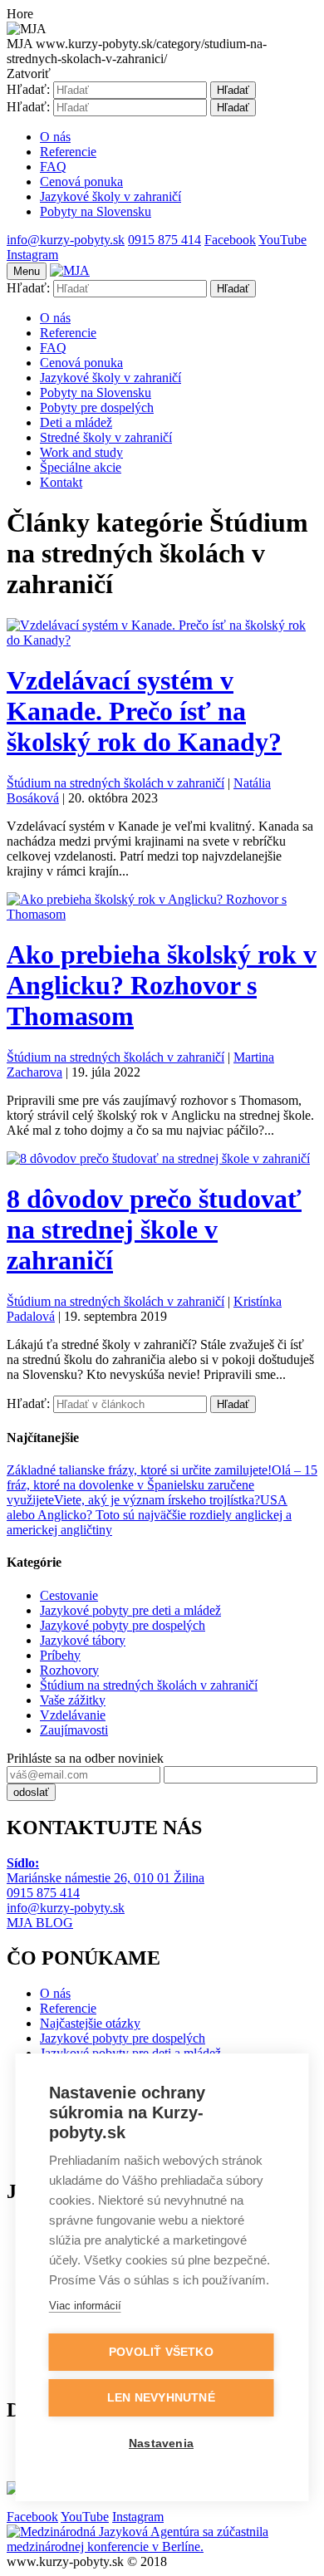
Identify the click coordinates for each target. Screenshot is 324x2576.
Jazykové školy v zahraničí (110, 196)
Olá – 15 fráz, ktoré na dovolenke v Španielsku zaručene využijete (162, 1485)
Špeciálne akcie (81, 467)
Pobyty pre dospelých (97, 407)
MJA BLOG (40, 1923)
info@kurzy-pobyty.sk (66, 1908)
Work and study (81, 452)
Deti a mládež (76, 422)
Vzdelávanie (73, 1715)
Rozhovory (69, 1670)
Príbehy (60, 1655)
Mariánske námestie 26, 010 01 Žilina (106, 1878)
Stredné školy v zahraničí (106, 437)
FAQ (53, 167)
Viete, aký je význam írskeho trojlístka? (157, 1500)
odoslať (31, 1792)
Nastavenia (161, 2444)
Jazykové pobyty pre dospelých (123, 1625)
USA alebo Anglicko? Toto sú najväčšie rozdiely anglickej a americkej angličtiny (149, 1515)
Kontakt (61, 482)
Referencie (68, 152)
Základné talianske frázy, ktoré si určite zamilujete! (139, 1470)
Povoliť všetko (161, 2352)
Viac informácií (85, 2306)
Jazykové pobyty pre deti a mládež (130, 1610)
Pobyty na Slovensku (96, 211)
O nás (55, 137)
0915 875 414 (43, 1893)
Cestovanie (69, 1595)
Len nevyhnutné (161, 2398)
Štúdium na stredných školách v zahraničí (115, 783)
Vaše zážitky (73, 1700)
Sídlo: (23, 1863)
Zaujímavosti (74, 1730)
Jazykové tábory (83, 1640)
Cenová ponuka (81, 182)
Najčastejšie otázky (90, 2023)
